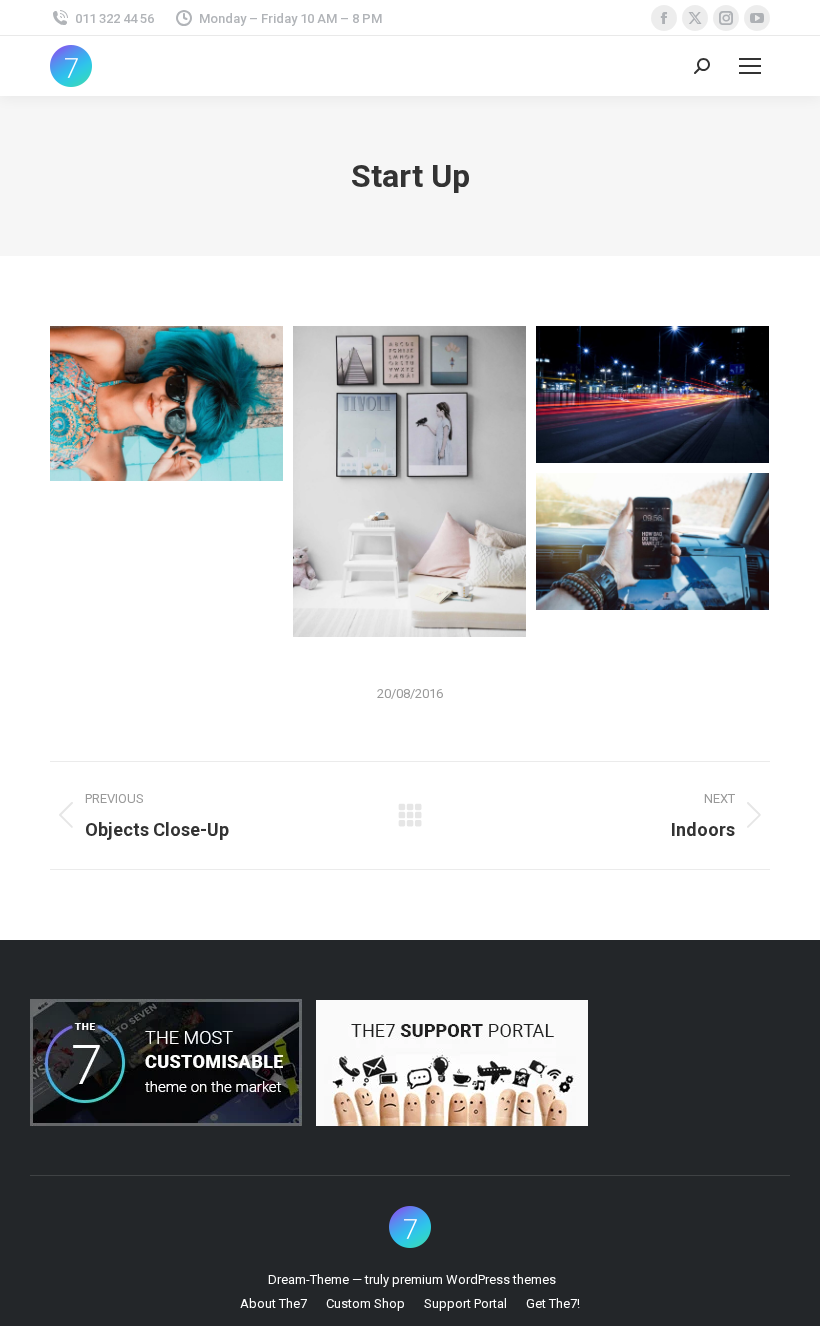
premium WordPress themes (474, 1279)
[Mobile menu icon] (750, 66)
